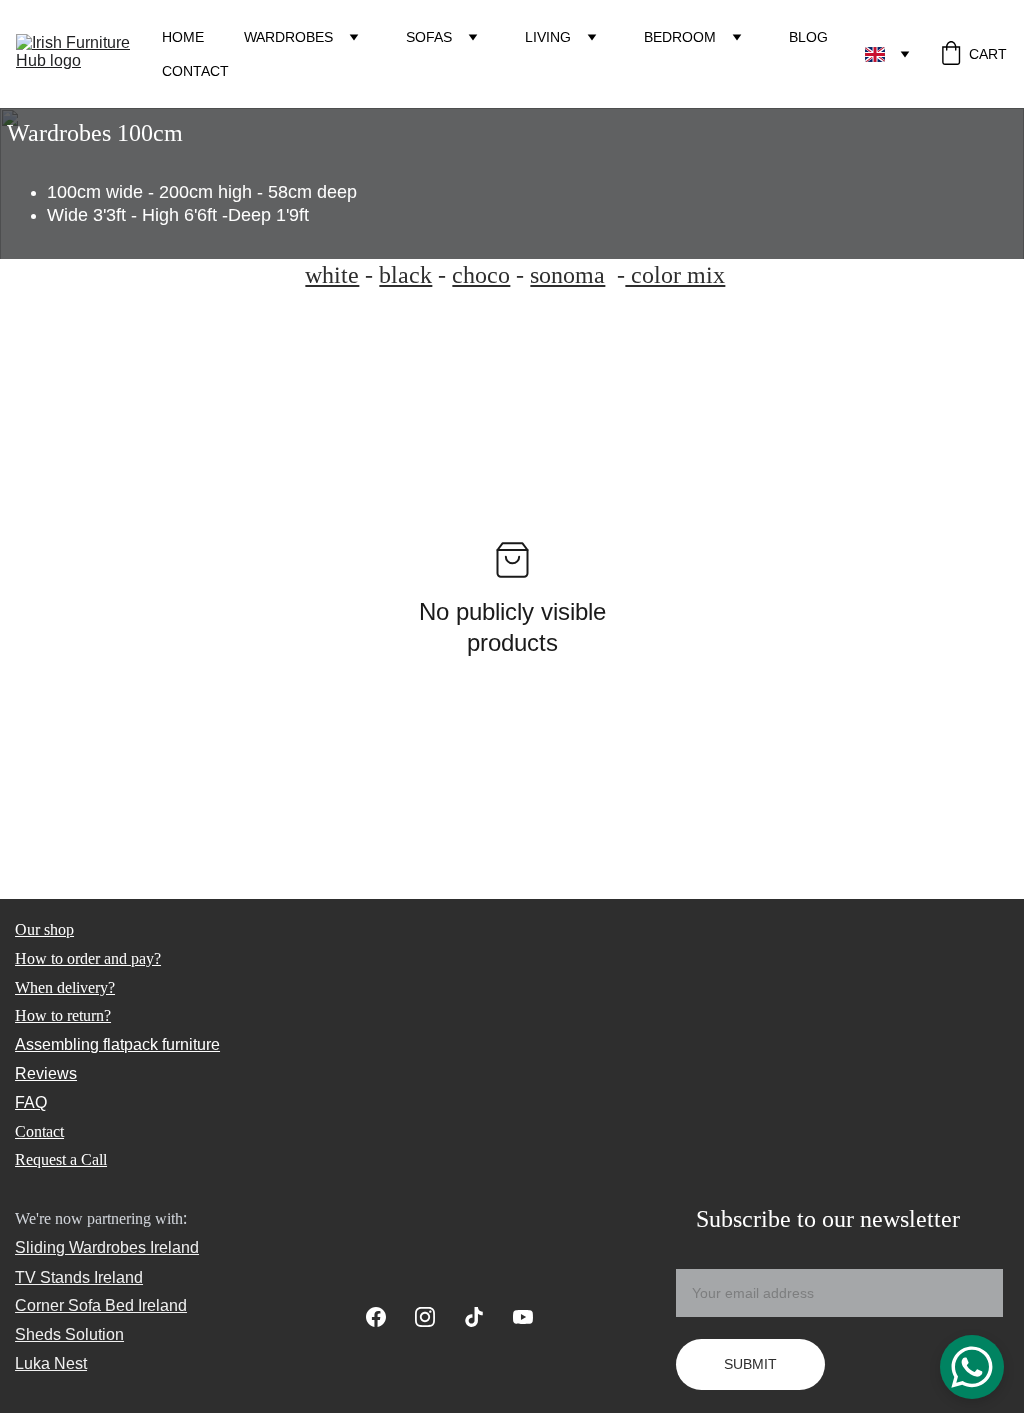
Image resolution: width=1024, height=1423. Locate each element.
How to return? (63, 1015)
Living (548, 37)
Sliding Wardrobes (80, 1247)
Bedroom (680, 37)
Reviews (46, 1073)
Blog (808, 37)
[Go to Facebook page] (386, 1317)
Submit (750, 1364)
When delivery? (65, 987)
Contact (195, 71)
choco (481, 275)
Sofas (429, 37)
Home (183, 37)
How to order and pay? (88, 958)
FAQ (31, 1102)
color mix (675, 275)
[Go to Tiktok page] (484, 1317)
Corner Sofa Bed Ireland (101, 1305)
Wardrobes (288, 37)
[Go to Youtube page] (523, 1317)
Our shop (44, 929)
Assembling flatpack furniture (117, 1044)
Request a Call (61, 1159)
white (332, 275)
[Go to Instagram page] (435, 1317)
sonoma (567, 275)
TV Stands (52, 1277)
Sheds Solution (69, 1334)
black (405, 275)
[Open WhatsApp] (972, 1367)
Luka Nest (51, 1363)
